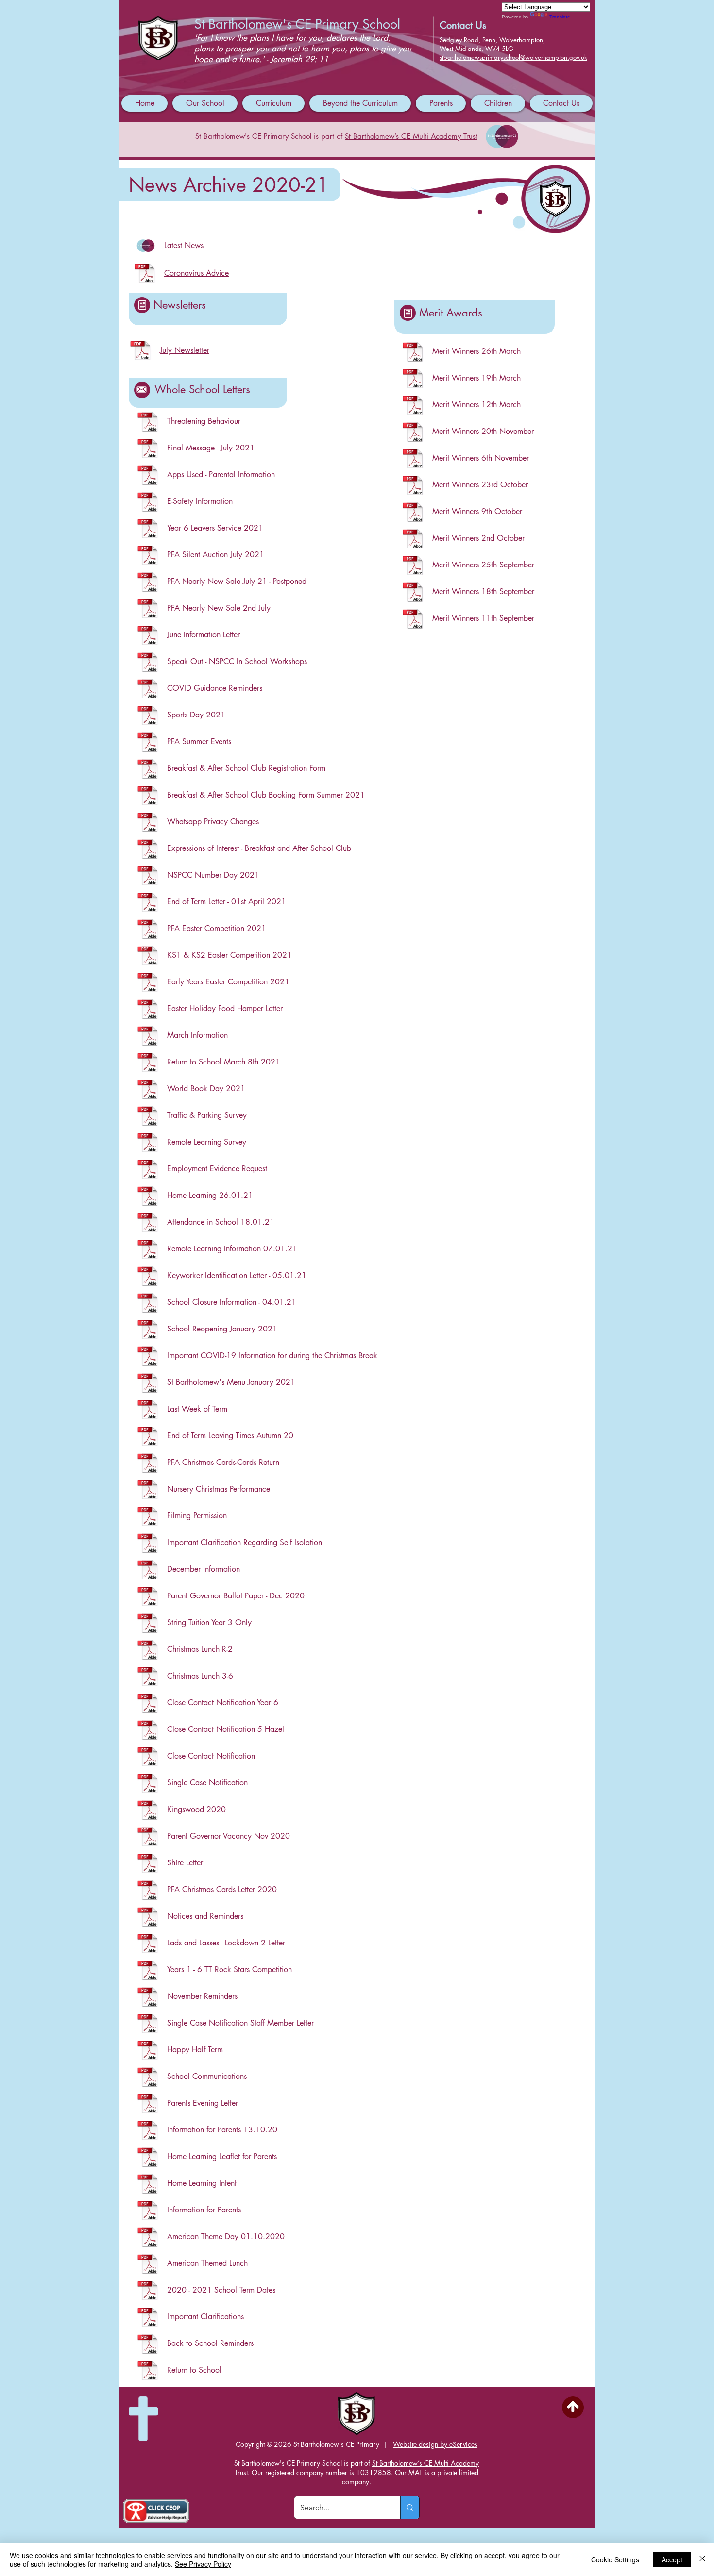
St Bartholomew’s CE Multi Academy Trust (411, 136)
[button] (205, 103)
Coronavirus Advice (196, 273)
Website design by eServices (435, 2444)
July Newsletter (185, 350)
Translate (560, 17)
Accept (672, 2559)
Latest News (184, 245)
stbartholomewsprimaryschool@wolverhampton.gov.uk (513, 57)
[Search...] (410, 2508)
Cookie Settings (615, 2559)
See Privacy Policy (203, 2564)
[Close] (702, 2559)
